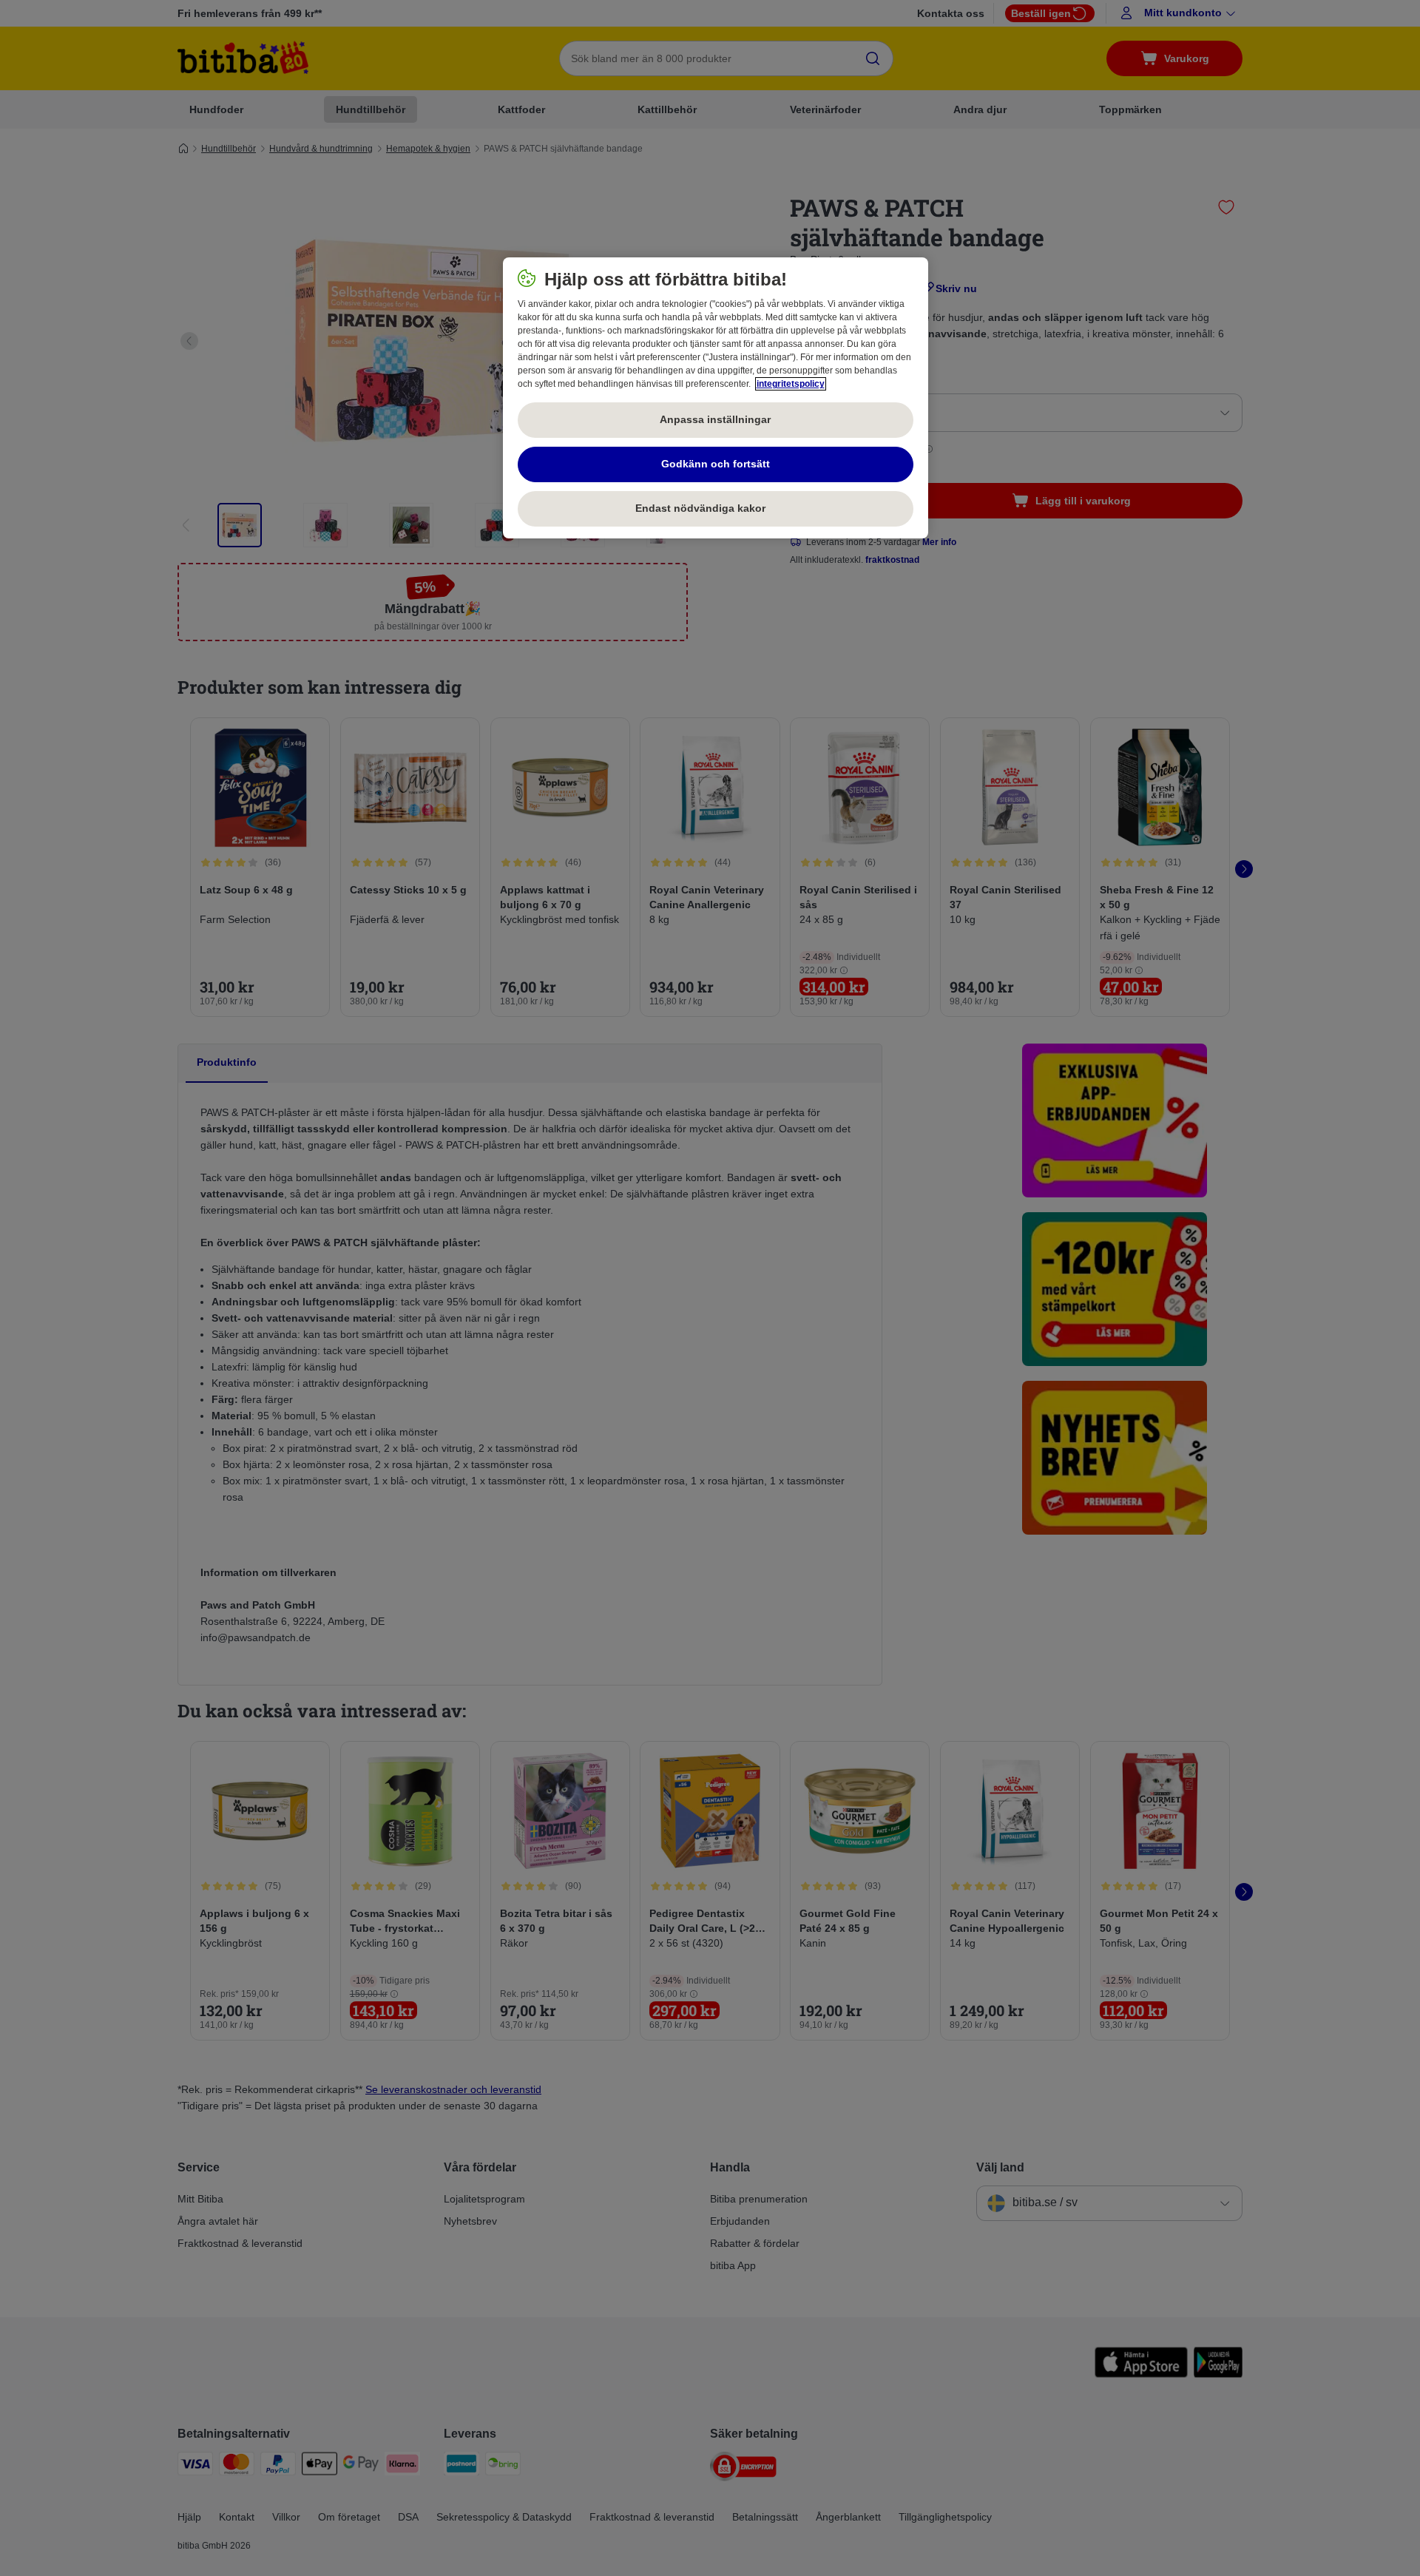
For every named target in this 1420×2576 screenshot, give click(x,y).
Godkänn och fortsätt (716, 464)
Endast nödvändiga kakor (715, 508)
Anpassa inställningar (715, 419)
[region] (716, 398)
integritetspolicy (791, 384)
